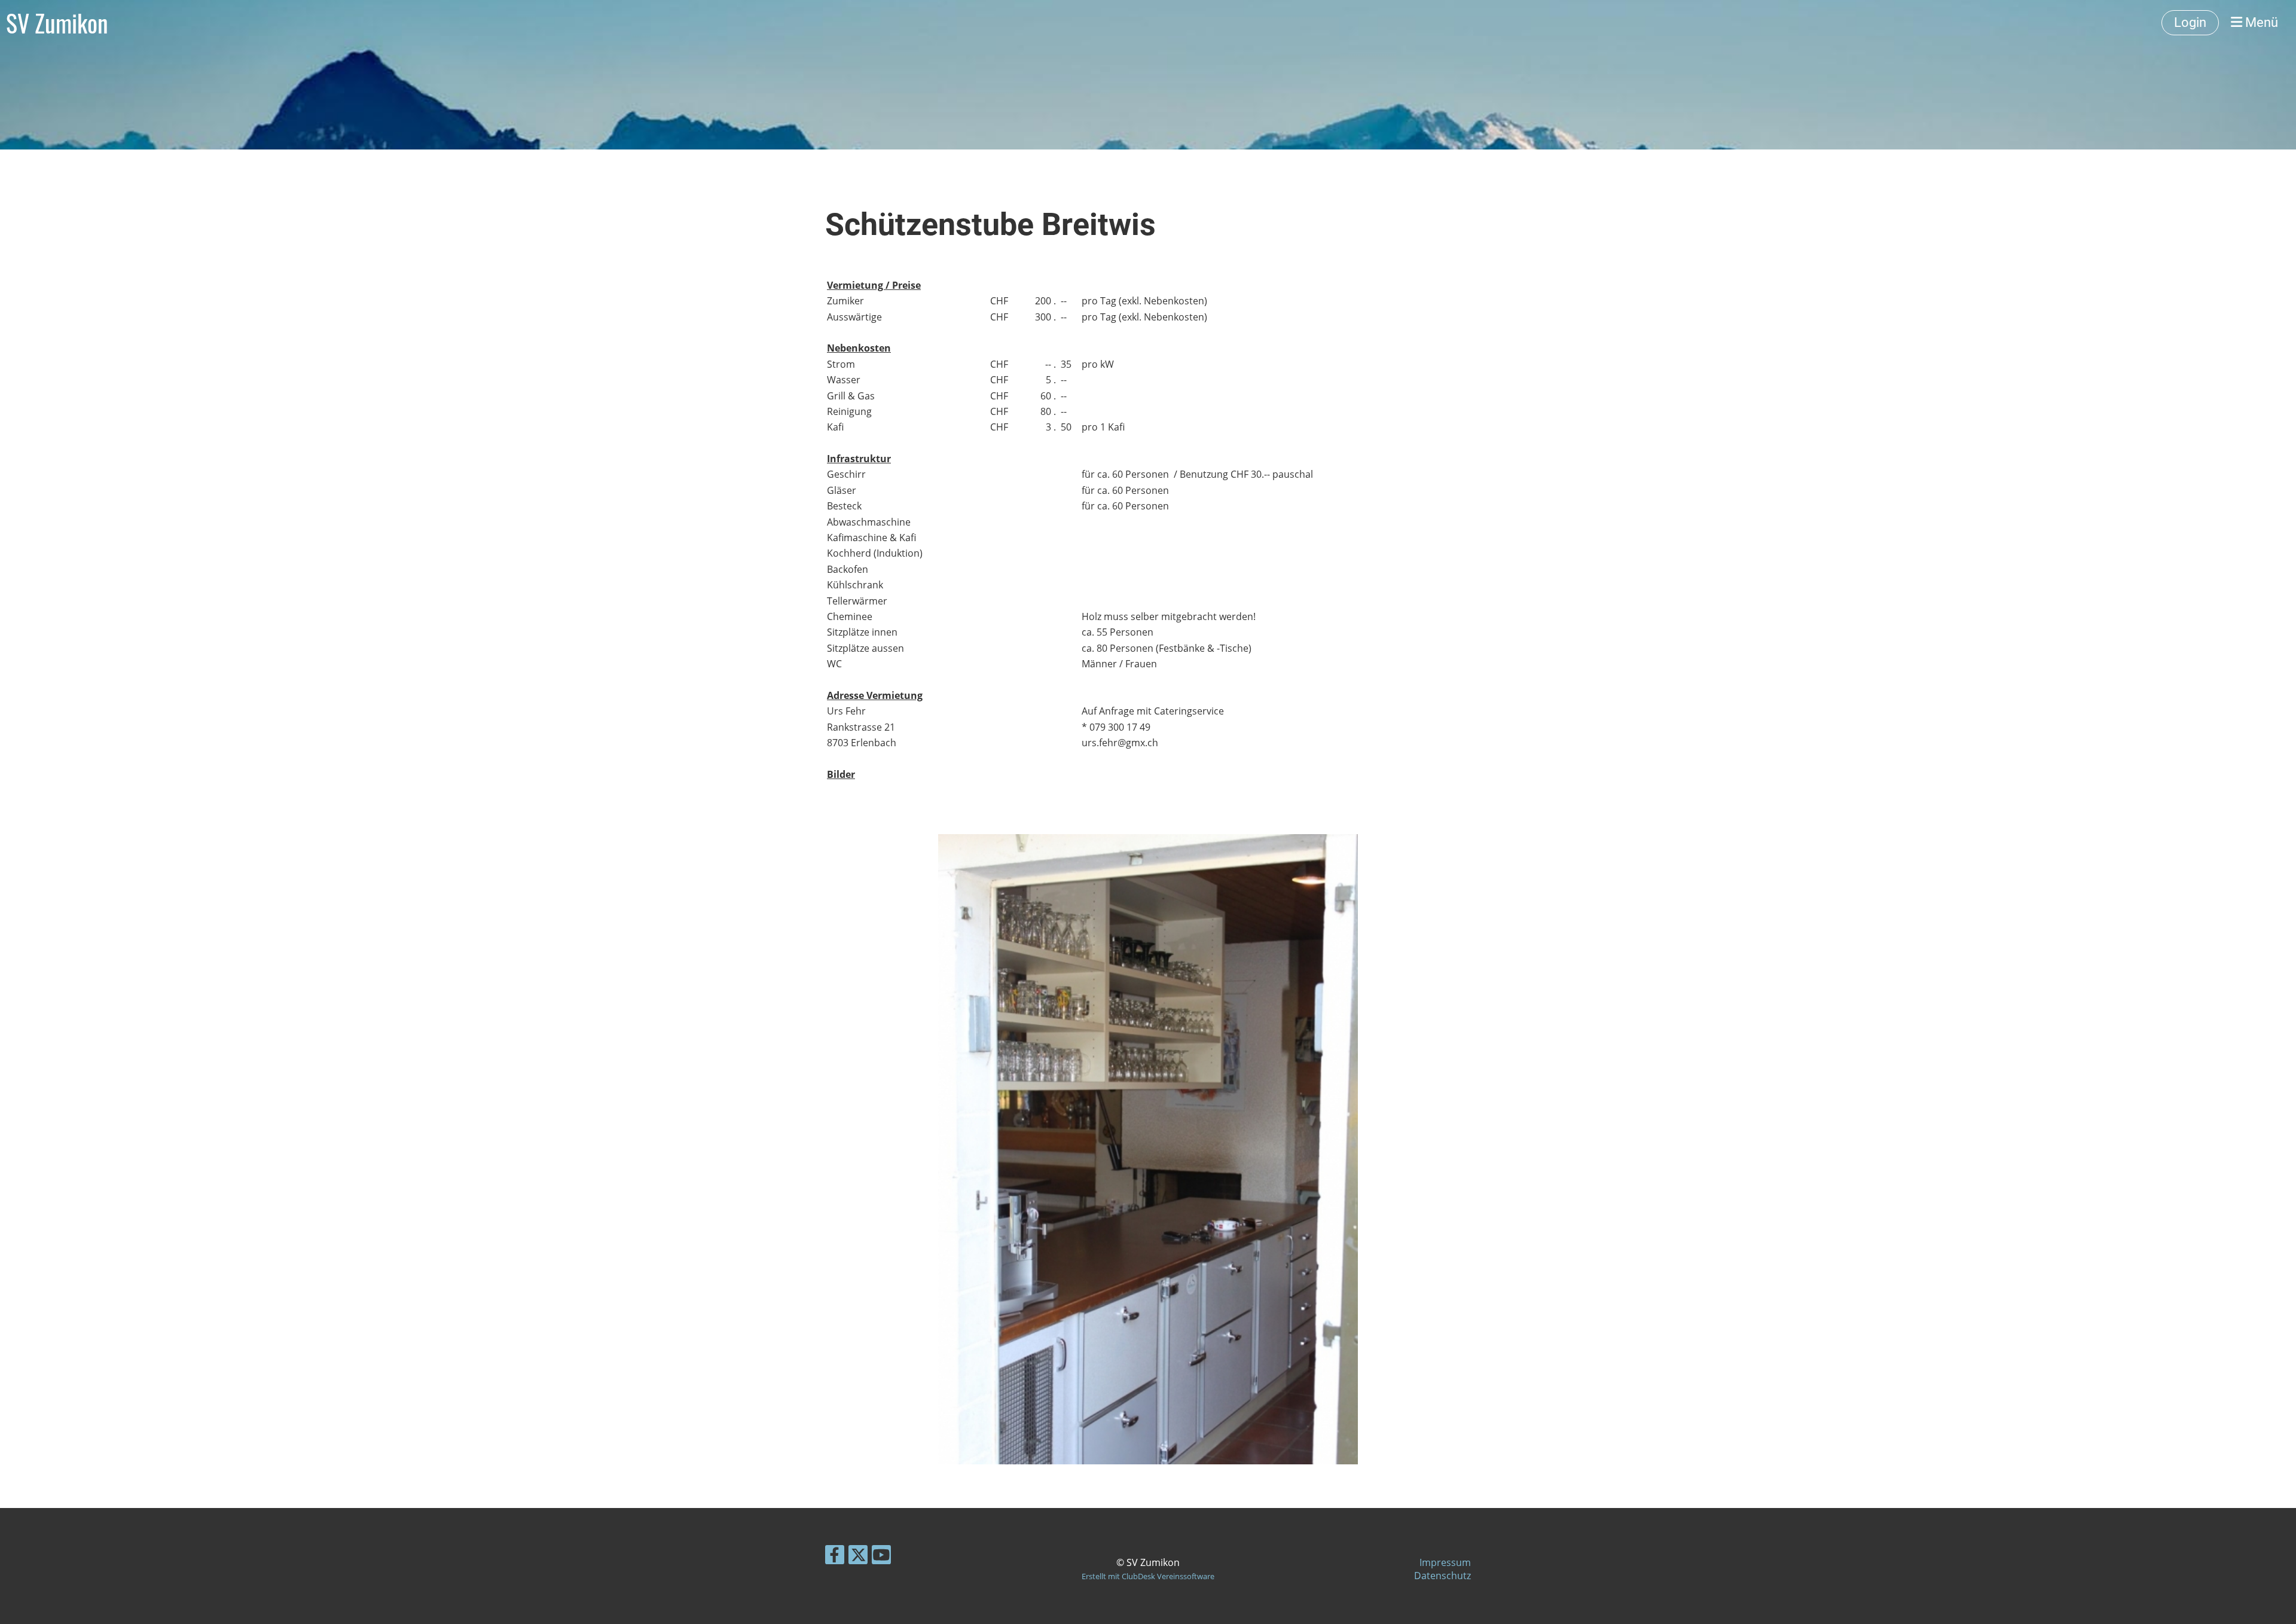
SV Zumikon (57, 23)
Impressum (1445, 1562)
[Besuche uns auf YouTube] (881, 1557)
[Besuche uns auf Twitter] (858, 1557)
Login (2190, 22)
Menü (2260, 22)
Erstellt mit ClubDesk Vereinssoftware (1148, 1576)
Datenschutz (1442, 1576)
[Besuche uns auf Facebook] (835, 1557)
